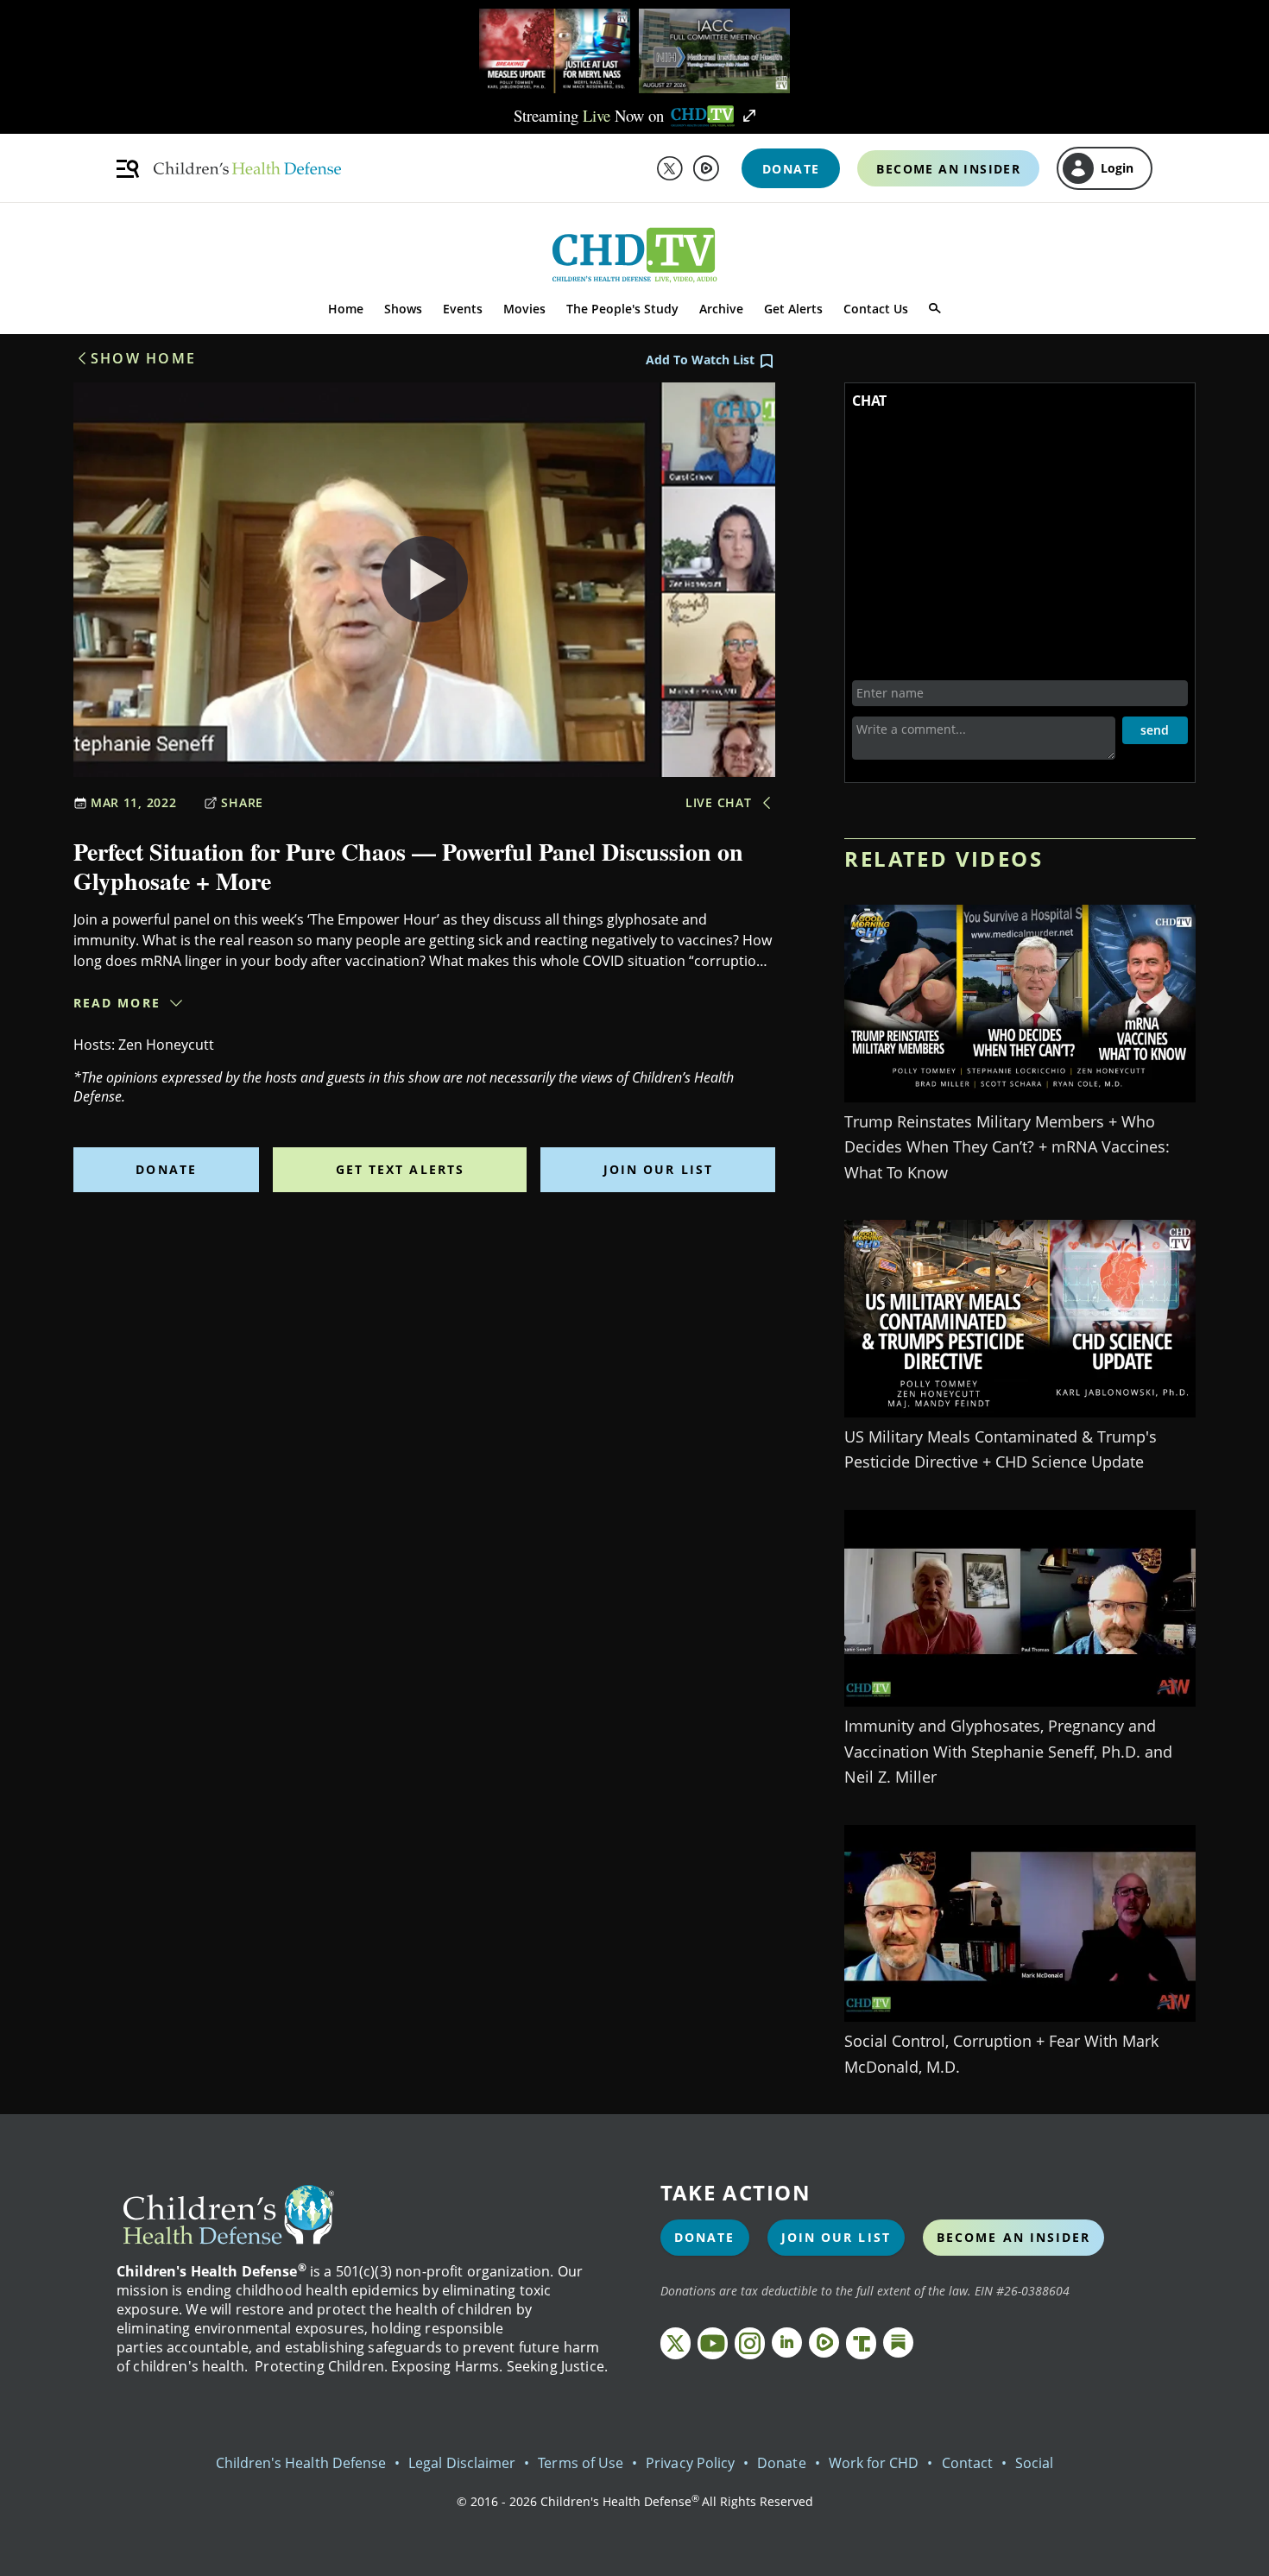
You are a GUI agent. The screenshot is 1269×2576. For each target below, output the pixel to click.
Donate (166, 1169)
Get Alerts (793, 309)
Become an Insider (1014, 2237)
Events (463, 309)
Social (1034, 2463)
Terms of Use (581, 2463)
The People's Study (622, 309)
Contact (967, 2463)
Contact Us (876, 309)
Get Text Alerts (401, 1169)
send (1155, 730)
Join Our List (658, 1169)
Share (242, 802)
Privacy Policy (690, 2463)
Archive (721, 309)
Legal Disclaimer (462, 2463)
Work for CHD (874, 2463)
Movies (524, 309)
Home (346, 309)
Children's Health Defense (301, 2463)
